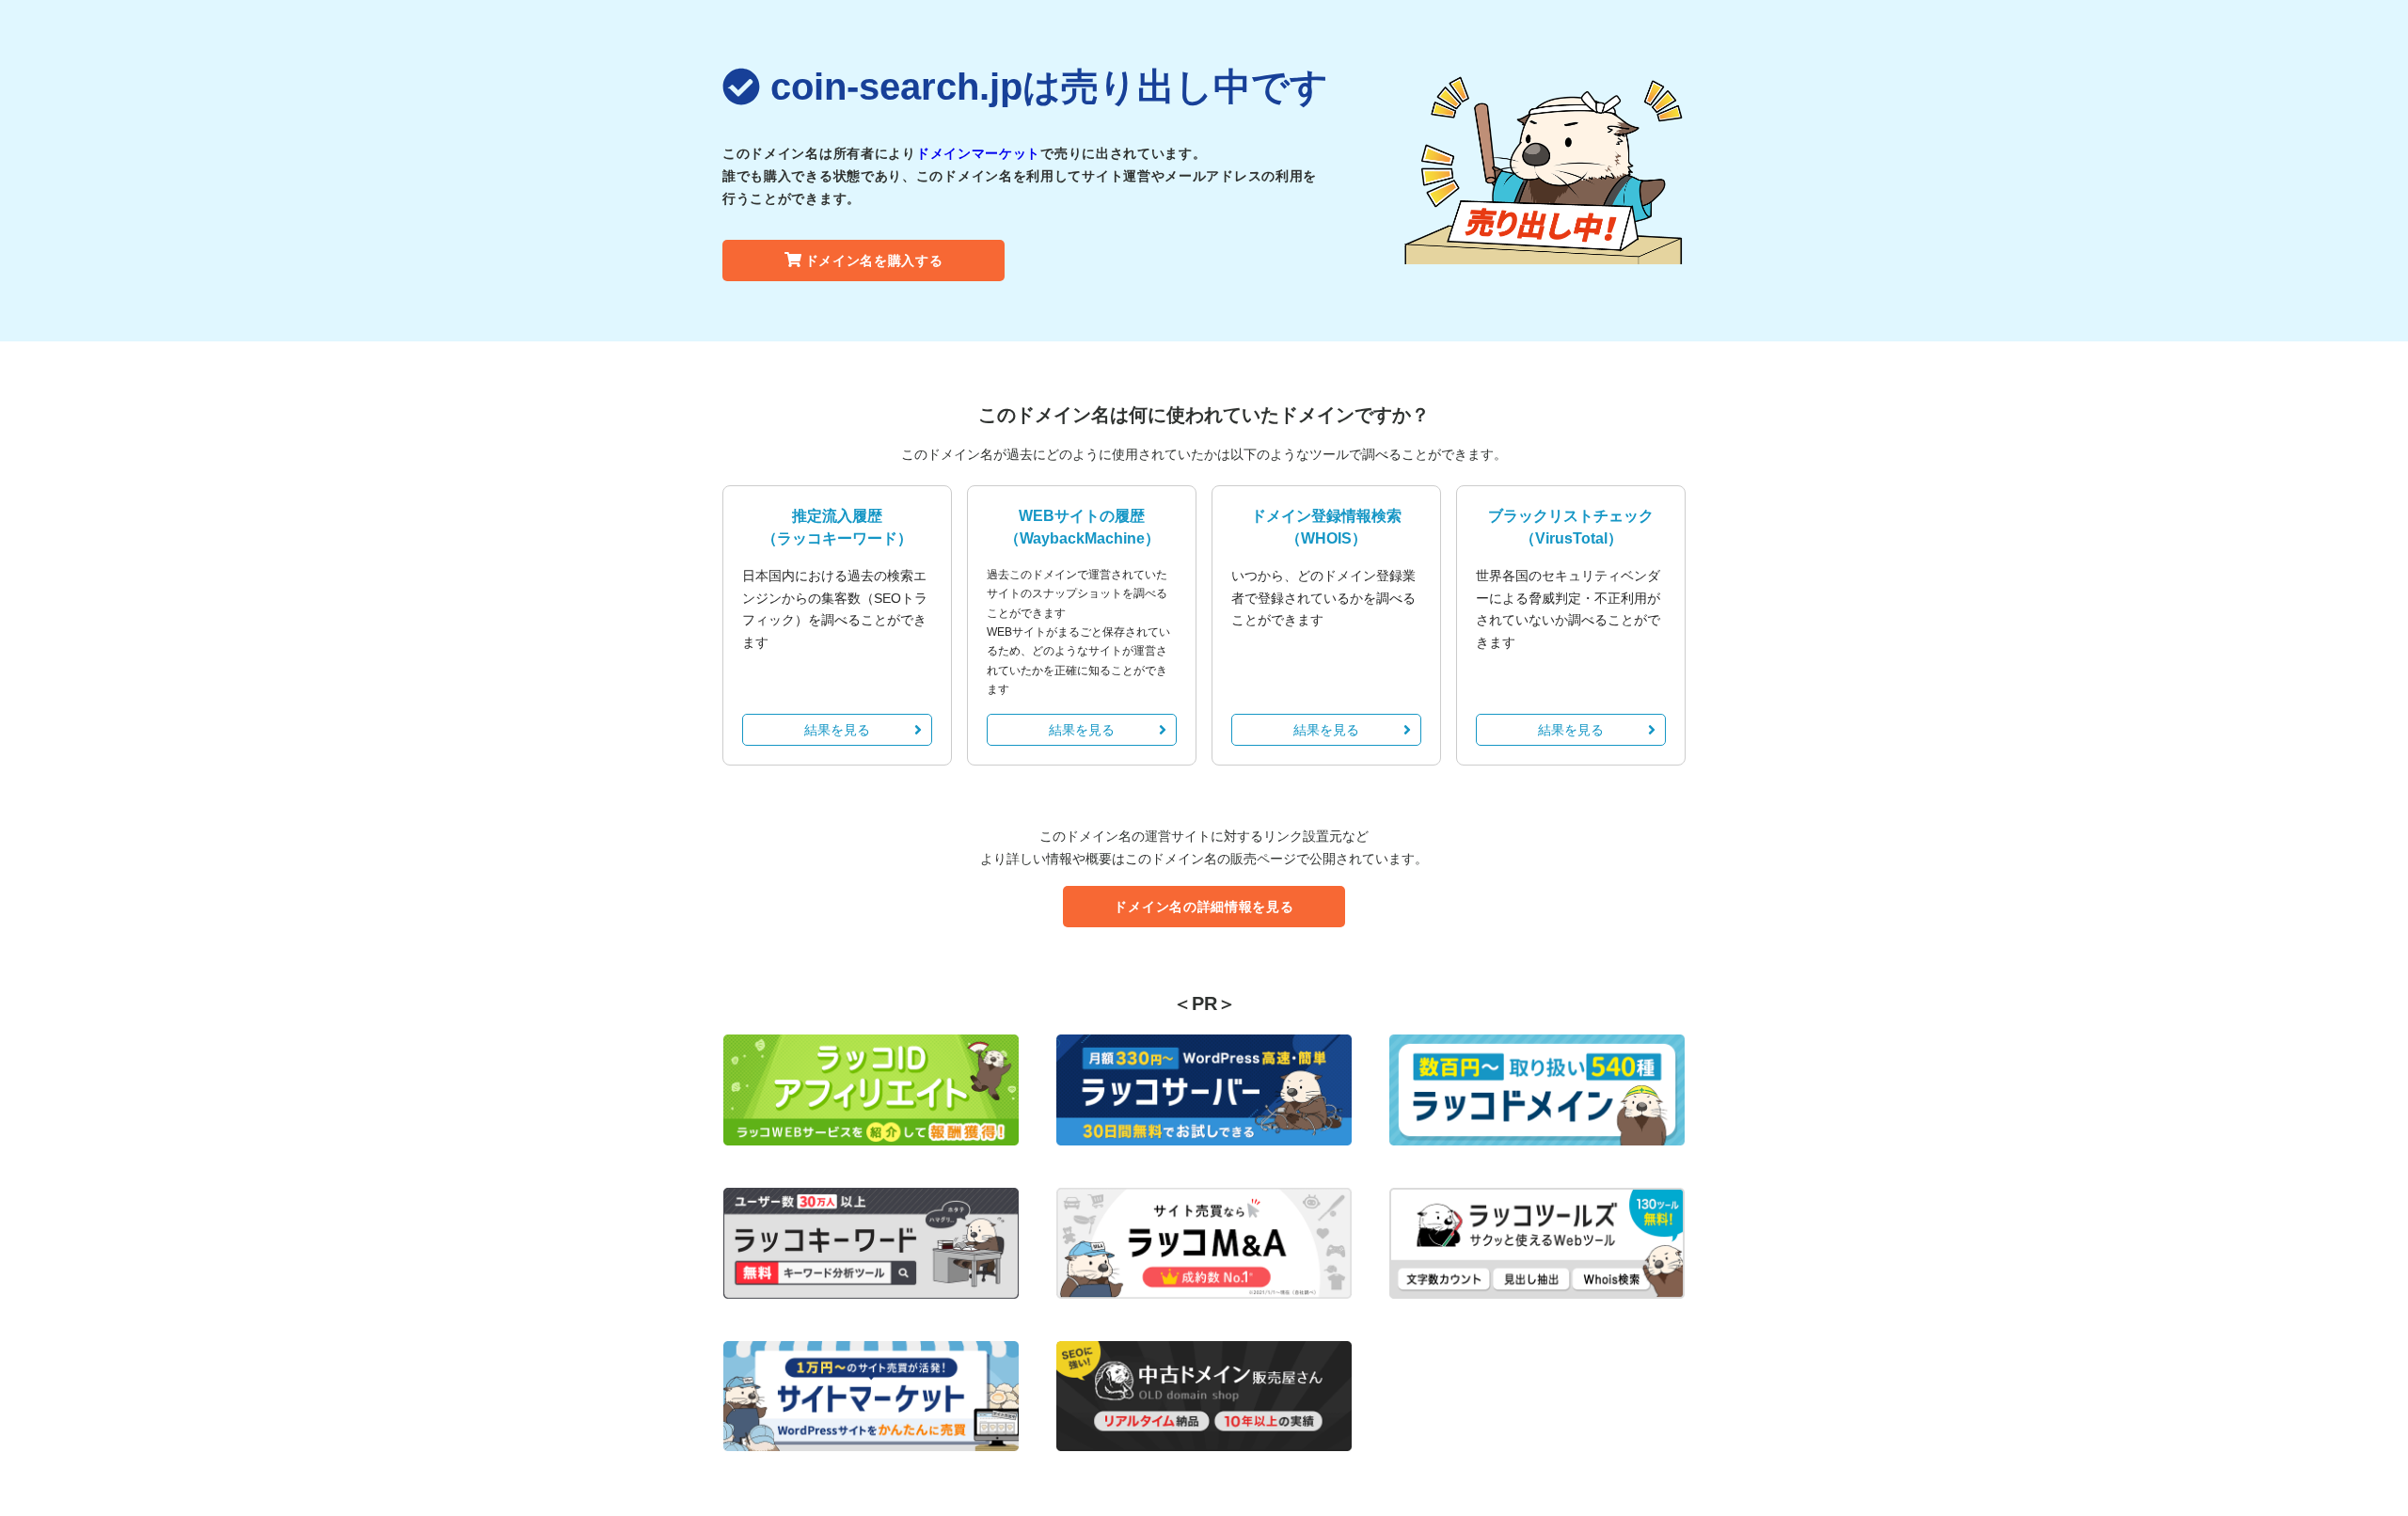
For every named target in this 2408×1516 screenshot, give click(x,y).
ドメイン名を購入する (874, 261)
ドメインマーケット (978, 153)
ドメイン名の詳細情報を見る (1204, 907)
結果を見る (837, 730)
